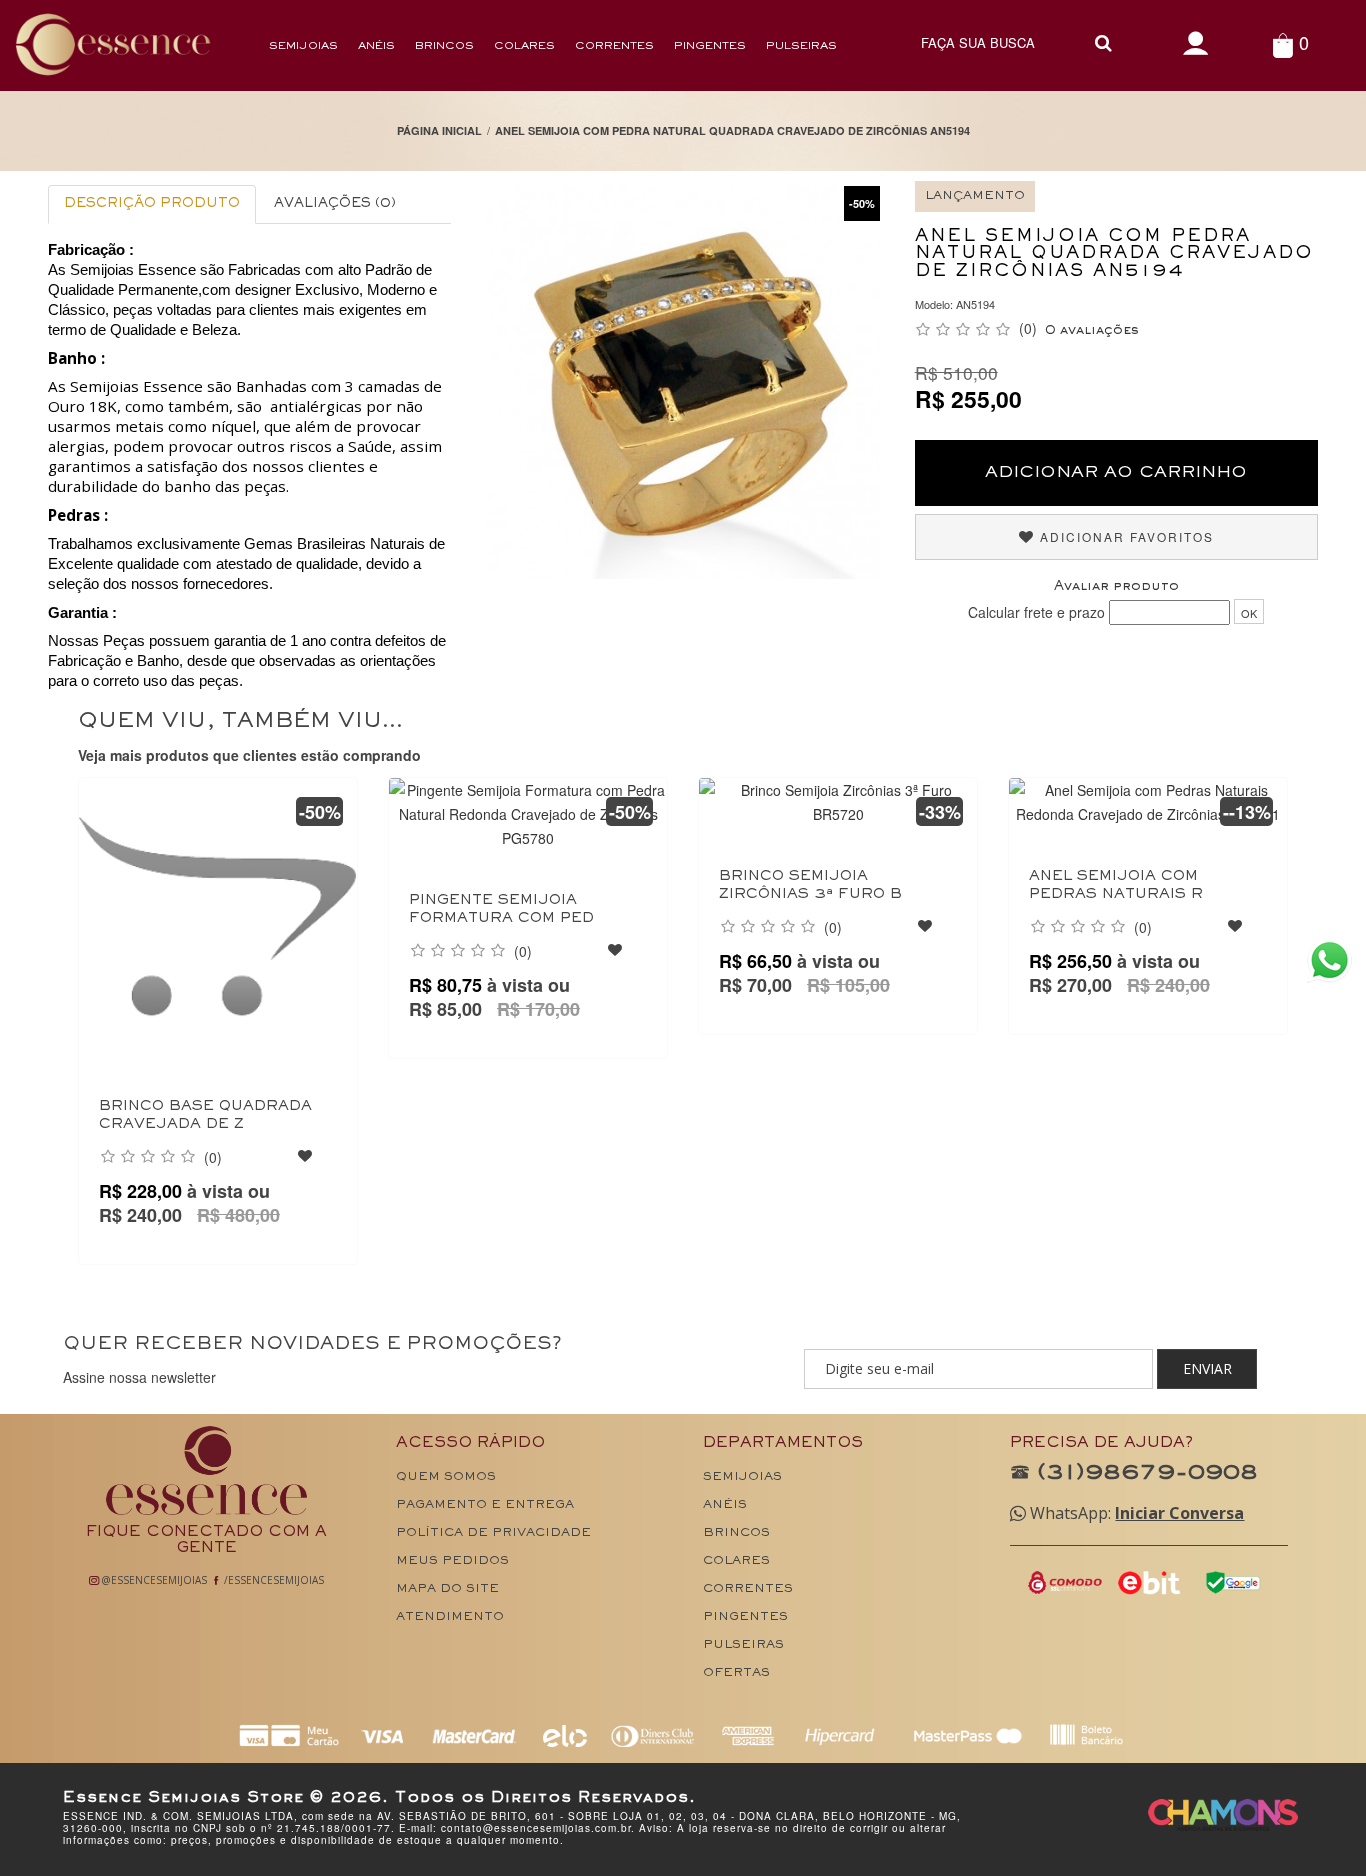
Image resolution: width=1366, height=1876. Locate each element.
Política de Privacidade (493, 1533)
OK (1249, 613)
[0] (1282, 44)
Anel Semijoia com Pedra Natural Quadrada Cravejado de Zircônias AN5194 (732, 130)
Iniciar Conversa (1179, 1513)
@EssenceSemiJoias (153, 1580)
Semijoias (303, 46)
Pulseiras (801, 46)
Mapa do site (447, 1589)
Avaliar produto (1116, 587)
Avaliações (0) (335, 204)
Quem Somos (446, 1477)
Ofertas (736, 1673)
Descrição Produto (152, 204)
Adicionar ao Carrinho (1116, 473)
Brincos (444, 46)
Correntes (614, 46)
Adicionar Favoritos (1124, 536)
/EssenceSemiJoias (272, 1580)
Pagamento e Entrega (485, 1505)
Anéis (376, 46)
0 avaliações (1092, 331)
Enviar (1207, 1368)
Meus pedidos (452, 1561)
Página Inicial (439, 130)
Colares (524, 46)
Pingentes (710, 46)
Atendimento (450, 1617)
